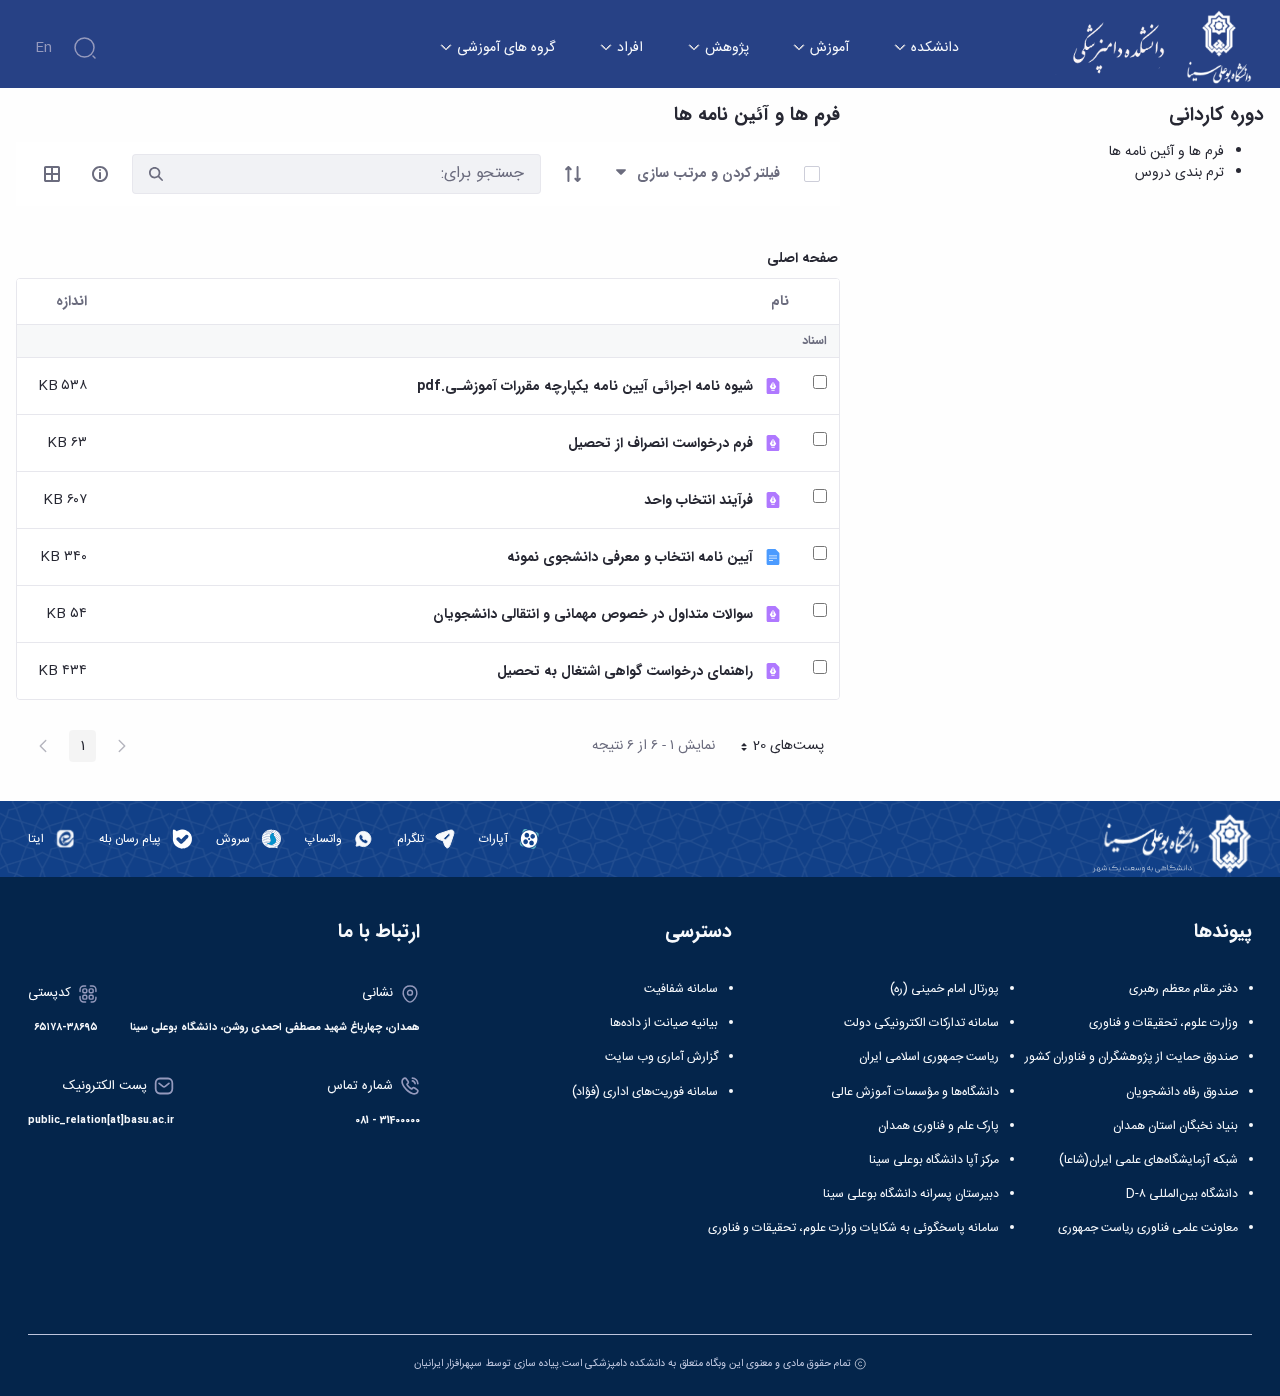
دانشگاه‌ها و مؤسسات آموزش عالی (915, 1092)
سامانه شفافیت (681, 989)
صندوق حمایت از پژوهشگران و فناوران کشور (1131, 1057)
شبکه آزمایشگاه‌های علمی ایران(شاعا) (1148, 1160)
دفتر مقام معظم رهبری (1183, 989)
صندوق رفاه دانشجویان (1182, 1092)
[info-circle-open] (100, 174)
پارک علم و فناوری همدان (938, 1126)
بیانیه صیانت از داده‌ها (664, 1023)
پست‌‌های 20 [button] (776, 748)
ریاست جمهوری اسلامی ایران (929, 1057)
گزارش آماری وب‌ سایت (661, 1057)
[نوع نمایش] (52, 174)
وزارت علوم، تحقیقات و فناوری (1163, 1023)
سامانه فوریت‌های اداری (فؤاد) (645, 1092)
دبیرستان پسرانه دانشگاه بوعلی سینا (911, 1194)
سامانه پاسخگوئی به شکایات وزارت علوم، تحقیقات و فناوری (853, 1228)
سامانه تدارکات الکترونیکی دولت (921, 1023)
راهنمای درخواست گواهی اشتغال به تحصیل (625, 671)
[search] (156, 174)
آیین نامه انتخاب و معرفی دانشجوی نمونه (630, 557)
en (43, 48)
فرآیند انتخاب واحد (698, 500)
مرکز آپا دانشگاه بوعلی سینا (934, 1160)
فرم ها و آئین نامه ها (1166, 152)
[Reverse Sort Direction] (573, 174)
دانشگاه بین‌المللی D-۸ (1182, 1194)
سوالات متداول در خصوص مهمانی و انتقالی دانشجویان (593, 614)
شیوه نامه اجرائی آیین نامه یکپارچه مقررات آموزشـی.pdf (585, 386)
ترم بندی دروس (1179, 173)
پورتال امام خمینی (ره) (944, 989)
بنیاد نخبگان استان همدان (1175, 1126)
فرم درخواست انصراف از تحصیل (660, 443)
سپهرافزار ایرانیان (448, 1363)
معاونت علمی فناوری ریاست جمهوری (1148, 1228)
